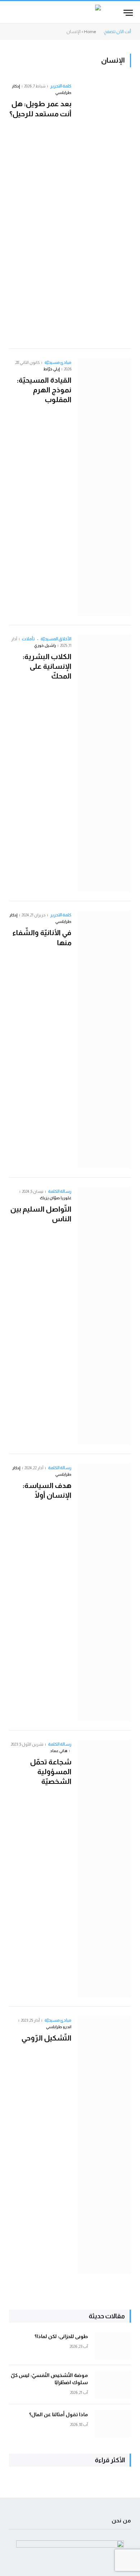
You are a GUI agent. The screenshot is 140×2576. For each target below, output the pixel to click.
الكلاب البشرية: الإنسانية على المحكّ (47, 666)
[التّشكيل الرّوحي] (104, 2145)
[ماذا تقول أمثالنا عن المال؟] (113, 2424)
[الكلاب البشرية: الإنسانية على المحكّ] (104, 763)
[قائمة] (128, 13)
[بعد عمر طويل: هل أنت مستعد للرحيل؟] (104, 211)
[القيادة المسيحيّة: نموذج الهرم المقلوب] (104, 487)
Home (90, 32)
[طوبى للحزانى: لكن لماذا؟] (113, 2346)
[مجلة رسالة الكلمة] (70, 13)
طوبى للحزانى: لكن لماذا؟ (61, 2336)
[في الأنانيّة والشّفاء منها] (104, 1039)
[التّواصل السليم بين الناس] (104, 1316)
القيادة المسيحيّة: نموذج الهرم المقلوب (44, 390)
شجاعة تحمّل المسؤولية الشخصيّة (51, 1772)
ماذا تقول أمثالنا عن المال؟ (59, 2414)
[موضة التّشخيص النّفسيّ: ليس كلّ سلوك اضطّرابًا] (113, 2385)
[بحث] (8, 13)
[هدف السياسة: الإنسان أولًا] (104, 1592)
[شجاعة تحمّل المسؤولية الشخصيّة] (104, 1869)
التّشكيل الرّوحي (46, 2038)
